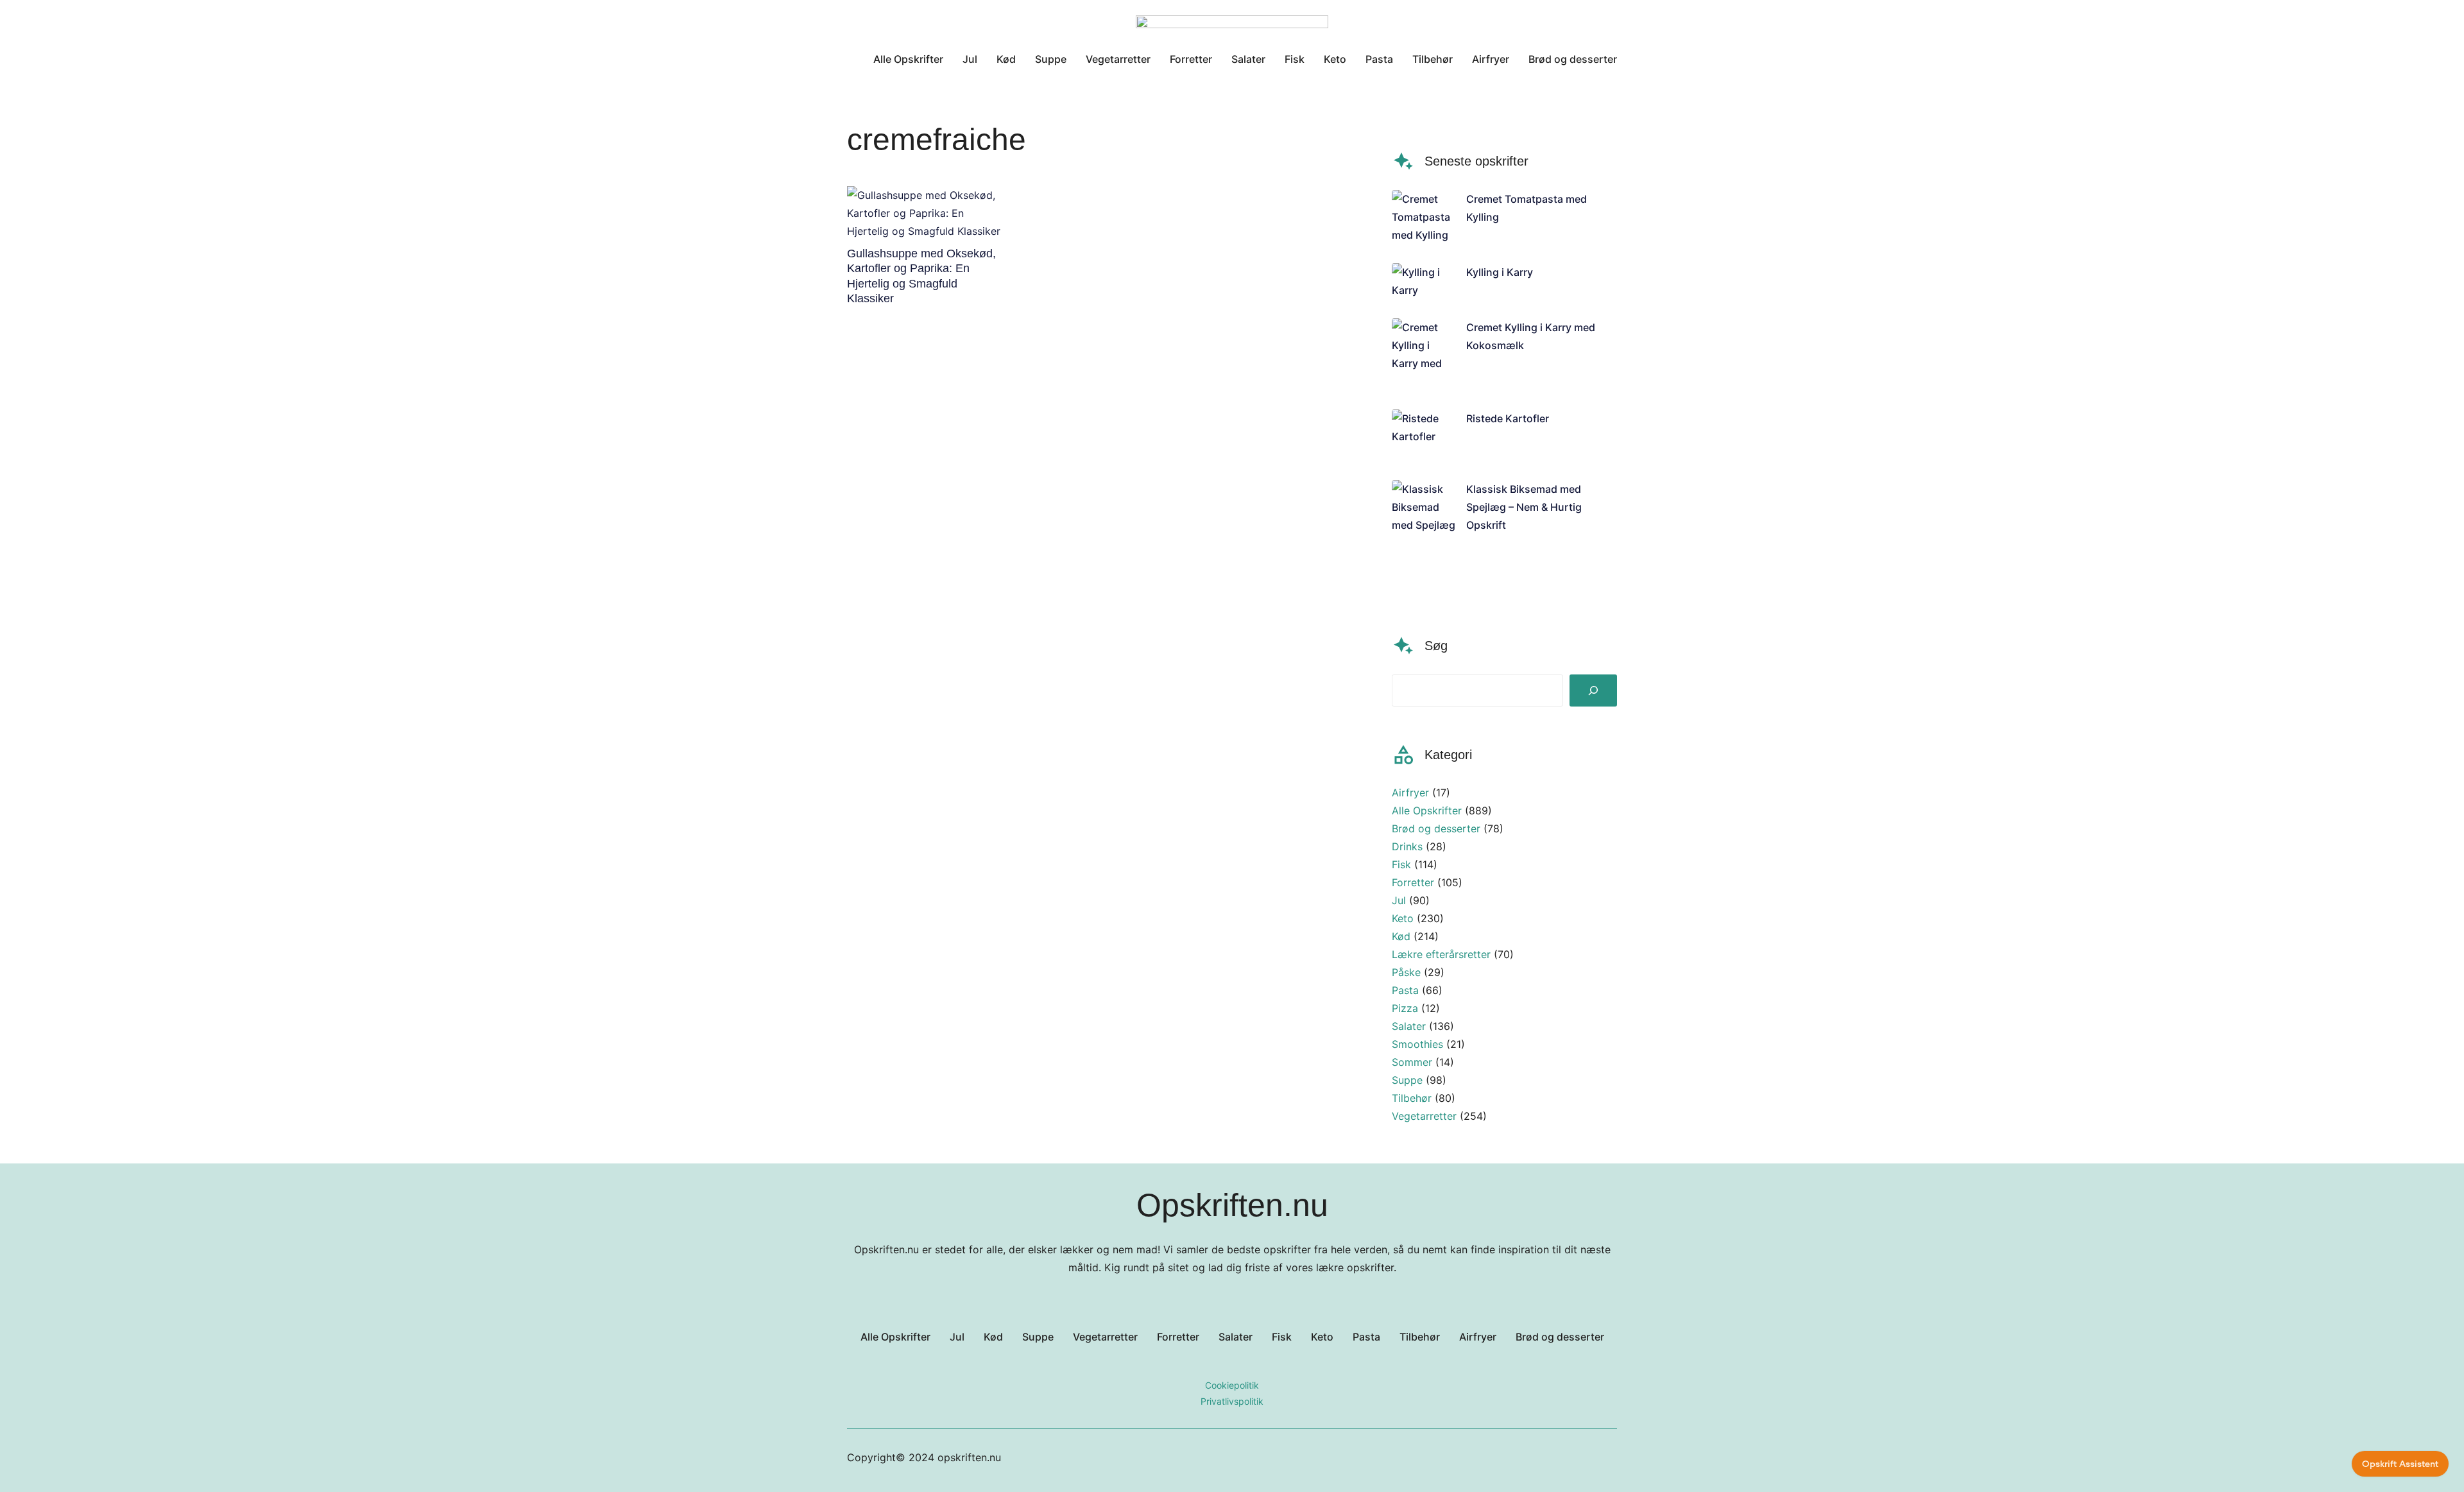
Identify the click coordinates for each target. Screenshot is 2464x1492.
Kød (1401, 936)
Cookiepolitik (1232, 1385)
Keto (1403, 918)
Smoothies (1417, 1044)
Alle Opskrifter (1427, 810)
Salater (1409, 1026)
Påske (1406, 972)
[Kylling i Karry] (1424, 281)
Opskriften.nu (1232, 1205)
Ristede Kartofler (1508, 418)
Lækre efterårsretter (1441, 954)
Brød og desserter (1436, 828)
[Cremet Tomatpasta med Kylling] (1424, 217)
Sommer (1412, 1062)
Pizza (1405, 1008)
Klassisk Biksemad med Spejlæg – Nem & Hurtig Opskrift (1524, 507)
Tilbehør (1412, 1098)
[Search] (1593, 690)
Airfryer (1410, 793)
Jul (1399, 900)
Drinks (1407, 846)
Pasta (1405, 990)
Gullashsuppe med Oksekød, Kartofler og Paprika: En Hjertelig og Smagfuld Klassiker (921, 276)
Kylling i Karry (1500, 272)
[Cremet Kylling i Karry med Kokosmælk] (1424, 354)
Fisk (1401, 864)
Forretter (1413, 882)
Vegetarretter (1424, 1116)
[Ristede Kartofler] (1424, 435)
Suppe (1407, 1080)
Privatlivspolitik (1232, 1401)
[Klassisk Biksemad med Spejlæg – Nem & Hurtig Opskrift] (1424, 534)
